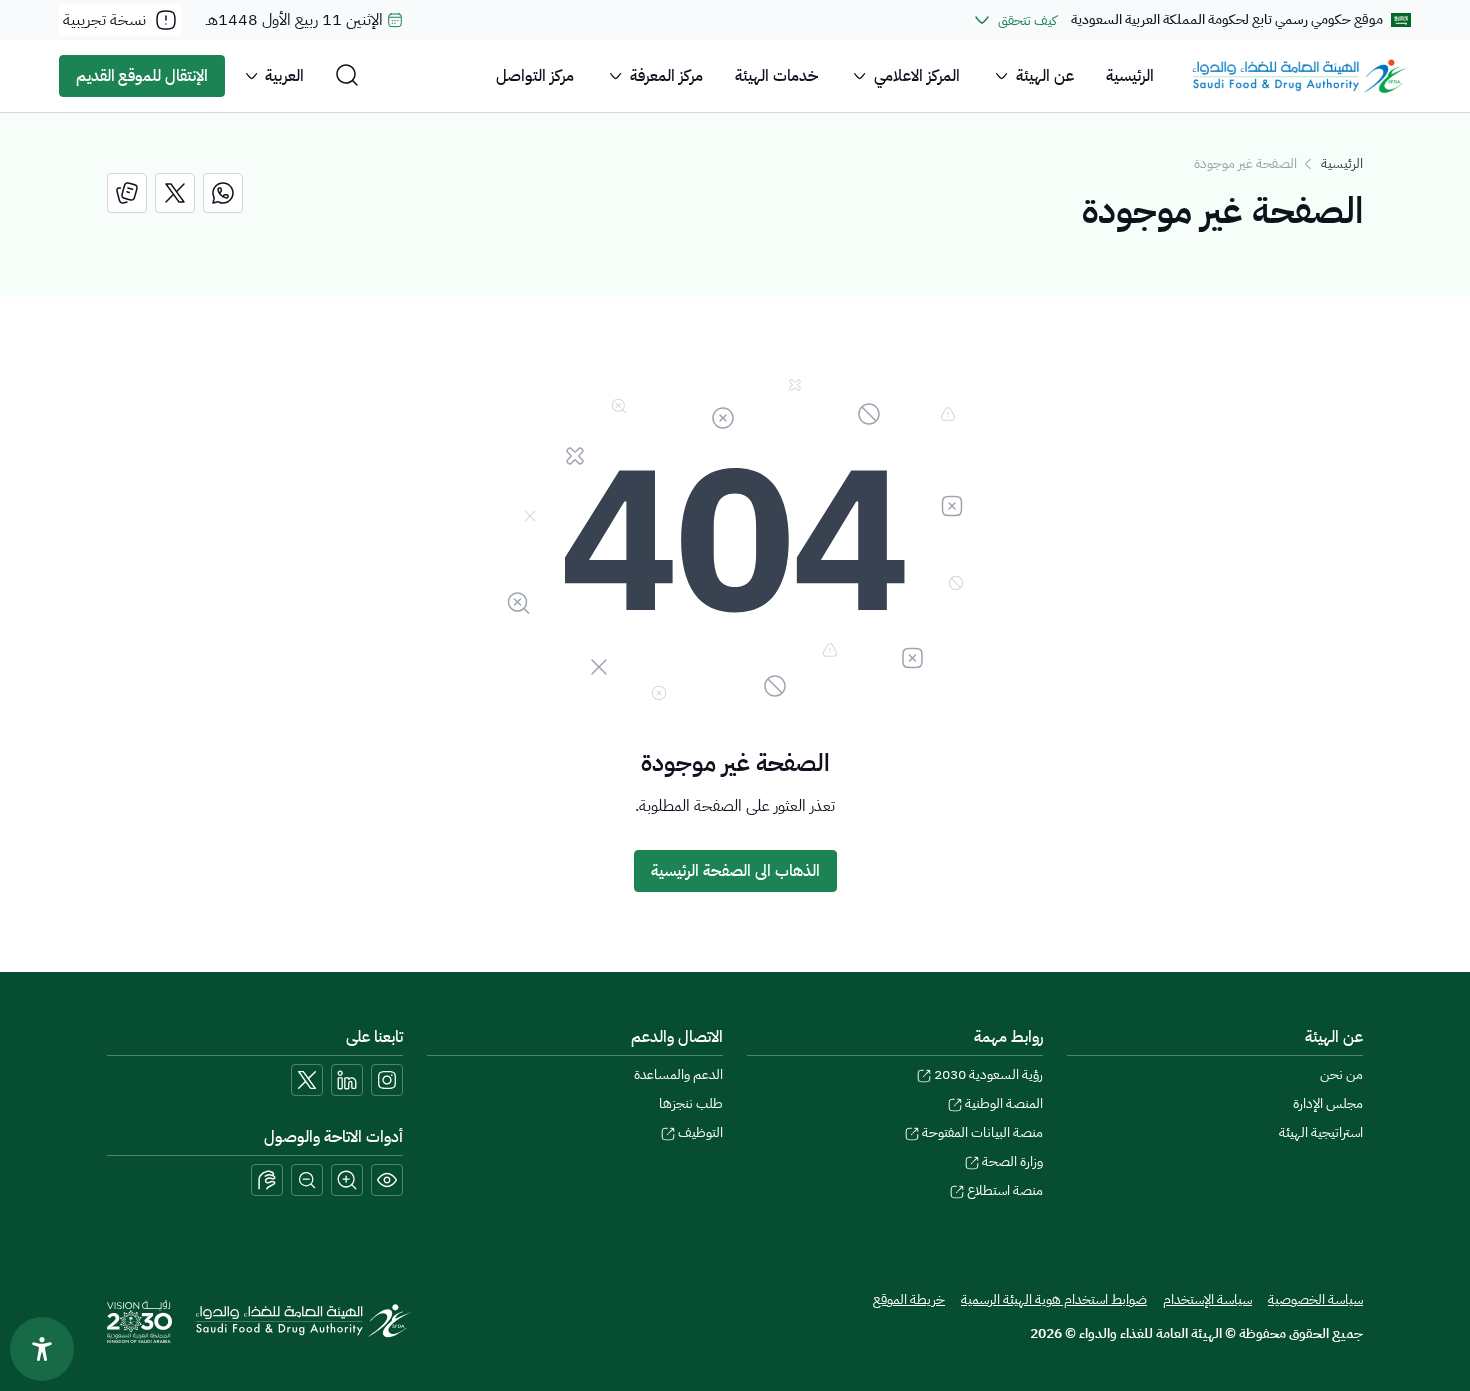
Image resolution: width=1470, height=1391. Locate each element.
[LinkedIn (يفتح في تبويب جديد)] (347, 1080)
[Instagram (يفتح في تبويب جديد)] (387, 1080)
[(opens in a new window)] (223, 193)
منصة (1005, 1190)
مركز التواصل (535, 76)
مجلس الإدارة (1328, 1103)
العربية (284, 76)
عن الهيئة (1045, 76)
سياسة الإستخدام (1207, 1299)
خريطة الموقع (909, 1299)
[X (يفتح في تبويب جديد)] (307, 1080)
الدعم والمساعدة (678, 1074)
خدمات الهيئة (776, 76)
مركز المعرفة (666, 76)
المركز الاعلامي (917, 76)
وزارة (1012, 1161)
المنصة (1004, 1103)
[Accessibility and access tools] (267, 1180)
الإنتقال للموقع (142, 76)
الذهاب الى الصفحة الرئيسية (735, 871)
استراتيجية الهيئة (1321, 1132)
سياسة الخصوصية (1315, 1299)
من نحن (1341, 1074)
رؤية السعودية (988, 1074)
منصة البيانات (982, 1132)
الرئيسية (1130, 76)
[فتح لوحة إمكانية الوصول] (42, 1349)
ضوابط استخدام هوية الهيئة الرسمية (1054, 1299)
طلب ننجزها (691, 1103)
